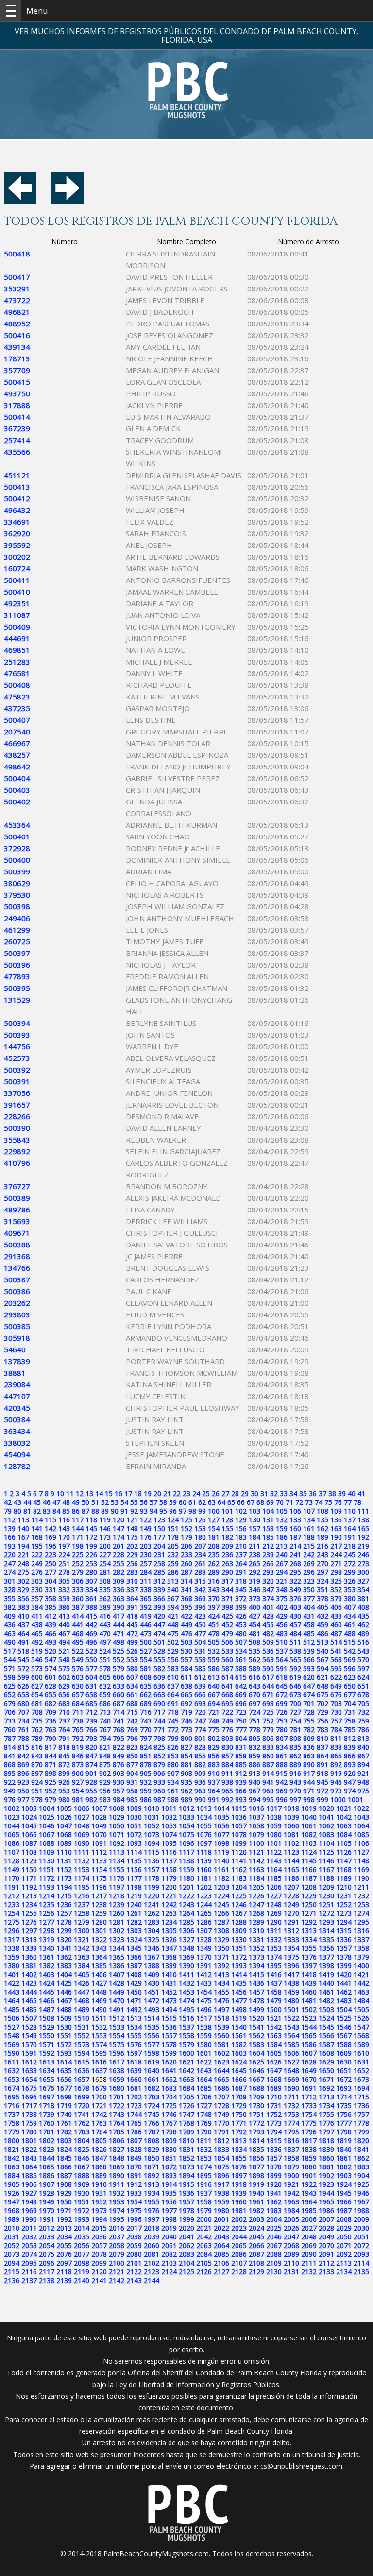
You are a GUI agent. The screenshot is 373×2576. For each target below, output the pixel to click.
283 (132, 1572)
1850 (152, 2158)
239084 (17, 1384)
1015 (239, 1808)
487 (336, 1633)
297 (322, 1572)
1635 (64, 2071)
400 (254, 1607)
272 (350, 1563)
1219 (134, 1896)
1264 (186, 1913)
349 (295, 1590)
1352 (256, 1948)
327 (363, 1581)
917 (309, 1773)
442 (91, 1625)
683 (64, 1703)
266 (268, 1563)
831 (241, 1747)
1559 (204, 2036)
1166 (309, 1869)
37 (322, 1493)
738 (78, 1721)
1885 (29, 2175)
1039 (291, 1817)
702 (322, 1703)
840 (363, 1747)
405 (322, 1607)
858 (241, 1756)
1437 (274, 1983)
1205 (256, 1887)
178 (173, 1537)
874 (91, 1765)
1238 (99, 1904)
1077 (221, 1834)
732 (363, 1712)
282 (119, 1572)
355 (10, 1598)
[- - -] (11, 11)
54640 (15, 1349)
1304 (152, 1931)
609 (159, 1677)
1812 (221, 2141)
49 (76, 1502)
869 (23, 1765)
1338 (12, 1948)
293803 (17, 1314)
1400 (361, 1966)
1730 (256, 2106)
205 (173, 1546)
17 (128, 1493)
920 (350, 1773)
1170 (12, 1878)
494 (64, 1642)
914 (268, 1773)
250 (51, 1563)
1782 (64, 2132)
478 (214, 1633)
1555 (134, 2036)
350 (309, 1590)
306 (78, 1581)
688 (132, 1703)
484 (295, 1633)
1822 (29, 2149)
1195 (82, 1887)
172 (91, 1537)
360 (78, 1598)
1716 (12, 2106)
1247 (256, 1904)
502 (173, 1642)
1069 (82, 1834)
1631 (361, 2062)
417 (119, 1616)
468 (78, 1633)
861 (282, 1756)
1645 (239, 2071)
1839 (326, 2149)
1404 (64, 1974)
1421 (361, 1974)
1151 (47, 1869)
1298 (47, 1931)
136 (336, 1520)
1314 (326, 1931)
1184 (256, 1878)
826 (173, 1747)
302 (23, 1581)
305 (64, 1581)
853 (173, 1756)
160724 (17, 568)
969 (282, 1791)
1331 (256, 1939)
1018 (291, 1808)
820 (91, 1747)
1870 (134, 2167)
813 (363, 1738)
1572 (64, 2044)
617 (268, 1677)
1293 (326, 1922)
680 (23, 1703)
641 (227, 1686)
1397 (309, 1966)
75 (328, 1502)
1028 (99, 1817)
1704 (169, 2097)
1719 (64, 2106)
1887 (64, 2175)
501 (159, 1642)
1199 (152, 1887)
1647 (274, 2071)
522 (78, 1651)
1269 (274, 1913)
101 (227, 1511)
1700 (99, 2097)
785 (350, 1730)
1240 (134, 1904)
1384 (82, 1966)
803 (227, 1738)
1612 (29, 2062)
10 (60, 1493)
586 (214, 1668)
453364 (17, 825)
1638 (117, 2071)
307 (91, 1581)
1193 (47, 1887)
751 (254, 1721)
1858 (291, 2158)
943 (295, 1782)
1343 (99, 1948)
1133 (99, 1861)
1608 (326, 2053)
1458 (274, 1992)
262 (214, 1563)
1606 (291, 2053)
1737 (12, 2114)
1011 (169, 1808)
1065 (12, 1834)
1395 (274, 1966)
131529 (17, 1000)
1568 (361, 2036)
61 (192, 1502)
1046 (47, 1826)
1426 (82, 1983)
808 (295, 1738)
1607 (309, 2053)
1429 (134, 1983)
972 (322, 1791)
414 (78, 1616)
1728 (221, 2106)
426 (241, 1616)
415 (91, 1616)
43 (17, 1502)
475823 (17, 697)
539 (309, 1651)
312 (159, 1581)
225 (78, 1555)
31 (264, 1493)
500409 (17, 627)
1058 (256, 1826)
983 (105, 1800)
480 (241, 1633)
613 (214, 1677)
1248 (274, 1904)
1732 (291, 2106)
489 (363, 1633)
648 (322, 1686)
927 (78, 1782)
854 (186, 1756)
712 (91, 1712)
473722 (17, 300)
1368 (169, 1957)
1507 (29, 2018)
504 (200, 1642)
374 (268, 1598)
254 (105, 1563)
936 (200, 1782)
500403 (17, 790)
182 (227, 1537)
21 (167, 1493)
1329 (221, 1939)
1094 (152, 1843)
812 (350, 1738)
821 (105, 1747)
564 (282, 1660)
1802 (47, 2141)
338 (146, 1590)
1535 (152, 2027)
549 (78, 1660)
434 (350, 1616)
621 (322, 1677)
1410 (169, 1974)
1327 (186, 1939)
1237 (82, 1904)
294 (282, 1572)
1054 (186, 1826)
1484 (361, 2001)
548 (64, 1660)
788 (23, 1738)
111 (363, 1511)
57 (153, 1502)
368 (186, 1598)
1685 (204, 2088)
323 (309, 1581)
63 (212, 1502)
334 (91, 1590)
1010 (152, 1808)
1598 (152, 2053)
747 (200, 1721)
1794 (274, 2132)
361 (91, 1598)
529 (173, 1651)
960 (159, 1791)
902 (105, 1773)
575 (64, 1668)
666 (200, 1695)
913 (254, 1773)
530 (186, 1651)
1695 (12, 2097)
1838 (309, 2149)
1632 (12, 2071)
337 (132, 1590)
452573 (17, 1058)
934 (173, 1782)
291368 (17, 1256)
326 (350, 1581)
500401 (17, 836)
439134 (17, 347)
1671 (326, 2079)
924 (37, 1782)
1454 (204, 1992)
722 (227, 1712)
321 (282, 1581)
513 (322, 1642)
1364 (99, 1957)
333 (78, 1590)
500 (146, 1642)
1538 (204, 2027)
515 (350, 1642)
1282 (134, 1922)
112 (10, 1520)
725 (268, 1712)
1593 (64, 2053)
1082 (309, 1834)
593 (309, 1668)
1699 (82, 2097)
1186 (291, 1878)
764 (64, 1730)
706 (10, 1712)
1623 (221, 2062)
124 (173, 1520)
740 (105, 1721)
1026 (64, 1817)
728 (309, 1712)
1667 (256, 2079)
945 (322, 1782)
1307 (204, 1931)
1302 (117, 1931)
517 (10, 1651)
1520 (256, 2018)
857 (227, 1756)
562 (254, 1660)
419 (146, 1616)
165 (363, 1528)
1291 (291, 1922)
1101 (274, 1843)
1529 (47, 2027)
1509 (64, 2018)
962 (186, 1791)
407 (350, 1607)
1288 (239, 1922)
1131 (64, 1861)
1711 (291, 2097)
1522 (291, 2018)
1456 (239, 1992)
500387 (17, 1279)
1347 (169, 1948)
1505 (361, 2009)
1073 (152, 1834)
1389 (169, 1966)
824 (146, 1747)
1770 (221, 2123)
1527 (12, 2027)
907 (173, 1773)
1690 (291, 2088)
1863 (12, 2167)
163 (336, 1528)
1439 (309, 1983)
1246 (239, 1904)
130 (254, 1520)
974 (350, 1791)
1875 (221, 2167)
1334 (309, 1939)
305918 (17, 1338)
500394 (17, 1023)
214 (295, 1546)
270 (322, 1563)
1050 (117, 1826)
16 (119, 1493)
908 (186, 1773)
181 (214, 1537)
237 (241, 1555)
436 (10, 1625)
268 (295, 1563)
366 (159, 1598)
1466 (47, 2001)
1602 (221, 2053)
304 (51, 1581)
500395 (17, 988)
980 (64, 1800)
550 (91, 1660)
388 (91, 1607)
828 (200, 1747)
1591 (29, 2053)
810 (322, 1738)
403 (295, 1607)
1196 (99, 1887)
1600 (186, 2053)
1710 (274, 2097)
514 (336, 1642)
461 (350, 1625)
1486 (29, 2009)
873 (78, 1765)
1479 (274, 2001)
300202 (17, 557)
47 (56, 1502)
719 (186, 1712)
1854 (221, 2158)
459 (322, 1625)
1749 (221, 2114)
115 (51, 1520)
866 (350, 1756)
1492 (134, 2009)
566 (309, 1660)
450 (200, 1625)
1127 (361, 1852)
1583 (256, 2044)
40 (352, 1493)
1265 (204, 1913)
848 (105, 1756)
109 (336, 1511)
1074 (169, 1834)
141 (37, 1528)
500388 (17, 1245)
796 (132, 1738)
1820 (361, 2141)
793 (91, 1738)
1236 (64, 1904)
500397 (17, 953)
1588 (344, 2044)
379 (336, 1598)
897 (37, 1773)
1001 (356, 1800)
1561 (239, 2036)
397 (214, 1607)
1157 (152, 1869)
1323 (117, 1939)
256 (132, 1563)
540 (322, 1651)
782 (309, 1730)
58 (163, 1502)
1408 (134, 1974)
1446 (64, 1992)
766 (91, 1730)
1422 (12, 1983)
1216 (82, 1896)
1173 (64, 1878)
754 (295, 1721)
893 (350, 1765)
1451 (152, 1992)
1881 (326, 2167)
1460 (309, 1992)
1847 (99, 2158)
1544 (309, 2027)
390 (119, 1607)
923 (23, 1782)
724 (254, 1712)
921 (363, 1773)
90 (115, 1511)
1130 (47, 1861)
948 (363, 1782)
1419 (326, 1974)
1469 (99, 2001)
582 (159, 1668)
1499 (256, 2009)
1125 (326, 1852)
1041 (326, 1817)
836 (309, 1747)
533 (227, 1651)
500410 (17, 592)
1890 (117, 2175)
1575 (117, 2044)
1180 (186, 1878)
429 (282, 1616)
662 (146, 1695)
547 (51, 1660)
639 (200, 1686)
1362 (64, 1957)
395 (186, 1607)
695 (227, 1703)
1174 (82, 1878)
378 (322, 1598)
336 (119, 1590)
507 (241, 1642)
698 (268, 1703)
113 (23, 1520)
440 (64, 1625)
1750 (239, 2114)
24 (196, 1493)
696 (241, 1703)
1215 (64, 1896)
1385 (99, 1966)
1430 (152, 1983)
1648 (291, 2071)
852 (159, 1756)
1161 (221, 1869)
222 (37, 1555)
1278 (64, 1922)
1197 (117, 1887)
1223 (204, 1896)
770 (146, 1730)
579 (119, 1668)
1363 (82, 1957)
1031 (152, 1817)
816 (37, 1747)
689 (146, 1703)
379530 (17, 895)
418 (132, 1616)
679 (10, 1703)
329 (23, 1590)
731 (350, 1712)
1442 (361, 1983)
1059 (274, 1826)
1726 (186, 2106)
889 (295, 1765)
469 (91, 1633)
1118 (204, 1852)
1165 (291, 1869)
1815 (274, 2141)
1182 (221, 1878)
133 (295, 1520)
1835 (256, 2149)
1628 (309, 2062)
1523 (309, 2018)
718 (173, 1712)
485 (309, 1633)
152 (186, 1528)
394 (173, 1607)
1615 (82, 2062)
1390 (186, 1966)
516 (363, 1642)
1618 (134, 2062)
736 (51, 1721)
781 (295, 1730)
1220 (152, 1896)
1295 (361, 1922)
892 (336, 1765)
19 (148, 1493)
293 (268, 1572)
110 (350, 1511)
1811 (204, 2141)
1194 (64, 1887)
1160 (204, 1869)
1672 (344, 2079)
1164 (274, 1869)
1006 (82, 1808)
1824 (64, 2149)
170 (64, 1537)
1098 (221, 1843)
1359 (12, 1957)
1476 (221, 2001)
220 (10, 1555)
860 (268, 1756)
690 (159, 1703)
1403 (47, 1974)
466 (51, 1633)
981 (78, 1800)
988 (173, 1800)
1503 (326, 2009)
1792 (239, 2132)
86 (76, 1511)
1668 (274, 2079)
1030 (134, 1817)
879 (159, 1765)
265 (254, 1563)
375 (282, 1598)
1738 (29, 2114)
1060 (291, 1826)
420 (159, 1616)
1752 (274, 2114)
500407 (17, 720)
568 (336, 1660)
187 (295, 1537)
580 (132, 1668)
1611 (12, 2062)
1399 (344, 1966)
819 (78, 1747)
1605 (274, 2053)
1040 (309, 1817)
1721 (99, 2106)
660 (119, 1695)
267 (282, 1563)
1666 (239, 2079)
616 (254, 1677)
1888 (82, 2175)
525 (119, 1651)
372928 (17, 848)
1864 (29, 2167)
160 (295, 1528)
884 (227, 1765)
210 (241, 1546)
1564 (291, 2036)
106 (295, 1511)
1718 (47, 2106)
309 (119, 1581)
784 (336, 1730)
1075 (186, 1834)
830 (227, 1747)
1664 (204, 2079)
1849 (134, 2158)
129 (241, 1520)
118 (91, 1520)
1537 (186, 2027)
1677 (64, 2088)
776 (227, 1730)
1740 (64, 2114)
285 (159, 1572)
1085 (361, 1834)
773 (186, 1730)
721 (214, 1712)
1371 (221, 1957)
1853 (204, 2158)
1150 (29, 1869)
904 (132, 1773)
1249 (291, 1904)
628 (51, 1686)
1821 (12, 2149)
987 (159, 1800)
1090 (82, 1843)
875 (105, 1765)
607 (132, 1677)
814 (10, 1747)
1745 (152, 2114)
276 (37, 1572)
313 (173, 1581)
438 (37, 1625)
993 (241, 1800)
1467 (64, 2001)
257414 (17, 440)
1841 (361, 2149)
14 (99, 1493)
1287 (221, 1922)
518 (23, 1651)
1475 (204, 2001)
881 (186, 1765)
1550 (47, 2036)
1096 (186, 1843)
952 (51, 1791)
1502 (309, 2009)
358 (51, 1598)
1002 (12, 1808)
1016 (256, 1808)
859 (254, 1756)
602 (64, 1677)
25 (206, 1493)
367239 (17, 428)
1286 (204, 1922)
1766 (152, 2123)
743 (146, 1721)
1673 (361, 2079)
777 (241, 1730)
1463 (361, 1992)
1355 (309, 1948)
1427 (99, 1983)
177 (159, 1537)
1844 (47, 2158)
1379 (361, 1957)
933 (159, 1782)
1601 (204, 2053)
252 (78, 1563)
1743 (117, 2114)
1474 (186, 2001)
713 (105, 1712)
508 (254, 1642)
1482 (326, 2001)
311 (146, 1581)
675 (322, 1695)
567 (322, 1660)
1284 (169, 1922)
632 (105, 1686)
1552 (82, 2036)
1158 (169, 1869)
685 (91, 1703)
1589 (361, 2044)
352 (336, 1590)
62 (202, 1502)
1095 (169, 1843)
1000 (338, 1800)
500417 (17, 277)
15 (109, 1493)
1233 (12, 1904)
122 (146, 1520)
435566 (17, 452)
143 (64, 1528)
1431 (169, 1983)
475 (173, 1633)
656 (64, 1695)
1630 (344, 2062)
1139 (204, 1861)
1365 (117, 1957)
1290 (274, 1922)
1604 (256, 2053)
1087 (29, 1843)
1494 (169, 2009)
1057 (239, 1826)
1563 (274, 2036)
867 (363, 1756)
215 (309, 1546)
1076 (204, 1834)
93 (144, 1511)
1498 (239, 2009)
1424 (47, 1983)
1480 (291, 2001)
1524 (326, 2018)
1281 (117, 1922)
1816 (291, 2141)
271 (336, 1563)
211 (254, 1546)
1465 (29, 2001)
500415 (17, 382)
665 (186, 1695)
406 (336, 1607)
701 (309, 1703)
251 (64, 1563)
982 (91, 1800)
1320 (64, 1939)
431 (309, 1616)
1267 (239, 1913)
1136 (152, 1861)
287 (186, 1572)
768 (119, 1730)
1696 (29, 2097)
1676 (47, 2088)
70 (280, 1502)
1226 (256, 1896)
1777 (344, 2123)
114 (37, 1520)
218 (350, 1546)
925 (51, 1782)
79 (8, 1511)
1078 (239, 1834)
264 (241, 1563)
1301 (99, 1931)
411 (37, 1616)
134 (309, 1520)
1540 (239, 2027)
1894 (186, 2175)
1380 (12, 1966)
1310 (256, 1931)
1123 (291, 1852)
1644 (221, 2071)
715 (132, 1712)
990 (200, 1800)
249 (37, 1563)
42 (8, 1502)
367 (173, 1598)
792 (78, 1738)
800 (186, 1738)
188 (309, 1537)
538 (295, 1651)
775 (214, 1730)
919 (336, 1773)
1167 (326, 1869)
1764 (117, 2123)
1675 (29, 2088)
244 (336, 1555)
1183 (239, 1878)
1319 (47, 1939)
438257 (17, 755)
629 (64, 1686)
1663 (186, 2079)
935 (186, 1782)
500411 (17, 580)
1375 (291, 1957)
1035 (221, 1817)
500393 (17, 1035)
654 (37, 1695)
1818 (326, 2141)
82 (37, 1511)
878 (146, 1765)
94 (153, 1511)
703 (336, 1703)
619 (295, 1677)
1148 (361, 1861)
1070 (99, 1834)
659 (105, 1695)
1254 (12, 1913)
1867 (82, 2167)
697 (254, 1703)
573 (37, 1668)
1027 (82, 1817)
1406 (99, 1974)
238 (254, 1555)
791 (64, 1738)
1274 (361, 1913)
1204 (239, 1887)
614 (227, 1677)
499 (132, 1642)
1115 (152, 1852)
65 (231, 1502)
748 (214, 1721)
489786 (17, 1210)
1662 (169, 2079)
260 (186, 1563)
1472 (152, 2001)
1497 (221, 2009)
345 (241, 1590)
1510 (82, 2018)
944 (309, 1782)
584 (186, 1668)
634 (132, 1686)
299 (350, 1572)
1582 (239, 2044)
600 (37, 1677)
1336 (344, 1939)
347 (268, 1590)
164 (350, 1528)
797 (146, 1738)
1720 (82, 2106)
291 (241, 1572)
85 (66, 1511)
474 (159, 1633)
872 (64, 1765)
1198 (134, 1887)
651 (363, 1686)
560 (227, 1660)
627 (37, 1686)
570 (363, 1660)
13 (89, 1493)
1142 (256, 1861)
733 (10, 1721)
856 (214, 1756)
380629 (17, 883)
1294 (344, 1922)
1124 (309, 1852)
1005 (64, 1808)
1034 (204, 1817)
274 (10, 1572)
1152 (64, 1869)
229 (132, 1555)
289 (214, 1572)
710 (64, 1712)
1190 (361, 1878)
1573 (82, 2044)
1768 (186, 2123)
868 (10, 1765)
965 (227, 1791)
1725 (169, 2106)
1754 (309, 2114)
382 (10, 1607)
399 (241, 1607)
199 (91, 1546)
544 (10, 1660)
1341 (64, 1948)
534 (241, 1651)
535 (254, 1651)
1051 (134, 1826)
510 (282, 1642)
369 (200, 1598)
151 (173, 1528)
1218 (117, 1896)
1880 (309, 2167)
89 (105, 1511)
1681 (134, 2088)
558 (200, 1660)
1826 (99, 2149)
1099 (239, 1843)
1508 (47, 2018)
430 (295, 1616)
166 (10, 1537)
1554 (117, 2036)
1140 (221, 1861)
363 (119, 1598)
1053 (169, 1826)
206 (186, 1546)
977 (23, 1800)
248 (23, 1563)
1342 (82, 1948)
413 (64, 1616)
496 (91, 1642)
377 (309, 1598)
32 (274, 1493)
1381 (29, 1966)
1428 (117, 1983)
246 (363, 1555)
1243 (186, 1904)
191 (350, 1537)
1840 (344, 2149)
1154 (99, 1869)
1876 (239, 2167)
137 (350, 1520)
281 (105, 1572)
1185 (274, 1878)
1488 (64, 2009)
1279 (82, 1922)
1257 (64, 1913)
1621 (186, 2062)
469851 (17, 650)
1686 (221, 2088)
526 (132, 1651)
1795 (291, 2132)
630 (78, 1686)
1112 (99, 1852)
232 (173, 1555)
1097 (204, 1843)
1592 (47, 2053)
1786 (134, 2132)
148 (132, 1528)
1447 (82, 1992)
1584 (274, 2044)
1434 (221, 1983)
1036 (239, 1817)
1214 (47, 1896)
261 (200, 1563)
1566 (326, 2036)
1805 (99, 2141)
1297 (29, 1931)
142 (51, 1528)
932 (146, 1782)
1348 (186, 1948)
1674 (12, 2088)
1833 (221, 2149)
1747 (186, 2114)
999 (322, 1800)
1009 (134, 1808)
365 (146, 1598)
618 (282, 1677)
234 (200, 1555)
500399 (17, 871)
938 (227, 1782)
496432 (17, 510)
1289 (256, 1922)
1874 (204, 2167)
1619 (152, 2062)
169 (51, 1537)
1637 (99, 2071)
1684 (186, 2088)
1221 (169, 1896)
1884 (12, 2175)
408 (363, 1607)
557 (186, 1660)
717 (159, 1712)
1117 (186, 1852)
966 (241, 1791)
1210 (344, 1887)
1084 (344, 1834)
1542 (274, 2027)
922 (10, 1782)
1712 (309, 2097)
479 (227, 1633)
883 (214, 1765)
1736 (361, 2106)
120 (119, 1520)
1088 (47, 1843)
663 (159, 1695)
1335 (326, 1939)
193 (10, 1546)
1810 (186, 2141)
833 (268, 1747)
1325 (152, 1939)
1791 (221, 2132)
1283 (152, 1922)
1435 (239, 1983)
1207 (291, 1887)
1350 (221, 1948)
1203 (221, 1887)
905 (146, 1773)
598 (10, 1677)
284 (146, 1572)
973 (336, 1791)
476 (186, 1633)
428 (268, 1616)
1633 (29, 2071)
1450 (134, 1992)
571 (10, 1668)
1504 (344, 2009)
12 (80, 1493)
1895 (204, 2175)
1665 (221, 2079)
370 (214, 1598)
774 (200, 1730)
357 (37, 1598)
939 (241, 1782)
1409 (152, 1974)
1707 (221, 2097)
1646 (256, 2071)
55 (134, 1502)
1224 (221, 1896)
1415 (256, 1974)
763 (51, 1730)
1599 (169, 2053)
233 (186, 1555)
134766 (17, 1268)
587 (227, 1668)
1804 (82, 2141)
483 (282, 1633)
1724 (152, 2106)
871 (51, 1765)
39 (342, 1493)
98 (192, 1511)
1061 (309, 1826)
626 (23, 1686)
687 (119, 1703)
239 (268, 1555)
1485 (12, 2009)
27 (225, 1493)
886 (254, 1765)
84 (56, 1511)
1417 (291, 1974)
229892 (17, 1151)
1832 (204, 2149)
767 (105, 1730)
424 (214, 1616)
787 (10, 1738)
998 (309, 1800)
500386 (17, 1291)
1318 (29, 1939)
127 (214, 1520)
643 (254, 1686)
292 (254, 1572)
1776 (326, 2123)
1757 (361, 2114)
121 (132, 1520)
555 (159, 1660)
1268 (256, 1913)
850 (132, 1756)
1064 (361, 1826)
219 (363, 1546)
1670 (309, 2079)
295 (295, 1572)
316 (214, 1581)
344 (227, 1590)
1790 (204, 2132)
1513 (134, 2018)
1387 (134, 1966)
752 (268, 1721)
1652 (361, 2071)
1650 (326, 2071)
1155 (117, 1869)
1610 (361, 2053)
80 (17, 1511)
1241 (152, 1904)
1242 (169, 1904)
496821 (17, 312)
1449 (117, 1992)
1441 (344, 1983)
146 (105, 1528)
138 (363, 1520)
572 (23, 1668)
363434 (17, 1431)
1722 (117, 2106)
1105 (344, 1843)
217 (336, 1546)
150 (159, 1528)
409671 (17, 1233)
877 (132, 1765)
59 (173, 1502)
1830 (169, 2149)
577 (91, 1668)
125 (186, 1520)
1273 (344, 1913)
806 (268, 1738)
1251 (326, 1904)
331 (51, 1590)
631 (91, 1686)
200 (105, 1546)
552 (119, 1660)
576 (78, 1668)
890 (309, 1765)
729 (322, 1712)
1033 (186, 1817)
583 (173, 1668)
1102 (291, 1843)
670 (254, 1695)
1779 (12, 2132)
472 (132, 1633)
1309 (239, 1931)
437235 (17, 708)
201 (119, 1546)
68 (260, 1502)
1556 (152, 2036)
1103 (309, 1843)
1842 (12, 2158)
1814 (256, 2141)
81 (27, 1511)
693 (200, 1703)
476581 (17, 673)
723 (241, 1712)
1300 (82, 1931)
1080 (274, 1834)
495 (78, 1642)
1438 (291, 1983)
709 (51, 1712)
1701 (117, 2097)
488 (350, 1633)
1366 (134, 1957)
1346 (152, 1948)
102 (241, 1511)
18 (138, 1493)
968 (268, 1791)
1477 (239, 2001)
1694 (361, 2088)
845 (64, 1756)
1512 (117, 2018)
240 (282, 1555)
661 (132, 1695)
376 (295, 1598)
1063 (344, 1826)
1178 (152, 1878)
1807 (134, 2141)
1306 (186, 1931)
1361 (47, 1957)
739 (91, 1721)
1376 (309, 1957)
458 (309, 1625)
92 (134, 1511)
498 (119, 1642)
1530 (64, 2027)
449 (186, 1625)
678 (363, 1695)
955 (91, 1791)
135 (322, 1520)
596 (350, 1668)
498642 (17, 767)
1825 (82, 2149)
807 (282, 1738)
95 (163, 1511)
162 (322, 1528)
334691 (17, 522)
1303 (134, 1931)
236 (227, 1555)
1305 (169, 1931)
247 (10, 1563)
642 (241, 1686)
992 (227, 1800)
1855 (239, 2158)
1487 (47, 2009)
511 (295, 1642)
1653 (12, 2079)
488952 (17, 324)
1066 (29, 1834)
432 (322, 1616)
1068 (64, 1834)
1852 (186, 2158)
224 (64, 1555)
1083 (326, 1834)
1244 (204, 1904)
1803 (64, 2141)
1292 (309, 1922)
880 (173, 1765)
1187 (309, 1878)
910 (214, 1773)
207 (200, 1546)
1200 (169, 1887)
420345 (17, 1408)
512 (309, 1642)
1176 (117, 1878)
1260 (117, 1913)
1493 (152, 2009)
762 (37, 1730)
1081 (291, 1834)
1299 (64, 1931)
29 (245, 1493)
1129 (29, 1861)
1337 (361, 1939)
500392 (17, 1070)
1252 (344, 1904)
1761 (64, 2123)
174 (119, 1537)
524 (105, 1651)
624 (363, 1677)
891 (322, 1765)
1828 (134, 2149)
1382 (47, 1966)
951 (37, 1791)
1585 (291, 2044)
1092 (117, 1843)
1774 (291, 2123)
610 (173, 1677)
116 (64, 1520)
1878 (274, 2167)
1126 (344, 1852)
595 (336, 1668)
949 (10, 1791)
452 (227, 1625)
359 (64, 1598)
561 (241, 1660)
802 (214, 1738)
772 (173, 1730)
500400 (17, 860)
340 (173, 1590)
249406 (17, 918)
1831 (186, 2149)
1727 (204, 2106)
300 (363, 1572)
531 (200, 1651)
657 (78, 1695)
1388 (152, 1966)
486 (322, 1633)
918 (322, 1773)
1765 (134, 2123)
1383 (64, 1966)
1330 (239, 1939)
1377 (326, 1957)
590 (268, 1668)
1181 (204, 1878)
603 (78, 1677)
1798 (344, 2132)
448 (173, 1625)
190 (336, 1537)
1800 (12, 2141)
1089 (64, 1843)
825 (159, 1747)
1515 (169, 2018)
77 (348, 1502)
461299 (17, 930)
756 (322, 1721)
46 (47, 1502)
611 (186, 1677)
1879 (291, 2167)
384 (37, 1607)
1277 (47, 1922)
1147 (344, 1861)
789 (37, 1738)
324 (322, 1581)
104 (268, 1511)
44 (27, 1502)
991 (214, 1800)
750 (241, 1721)
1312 (291, 1931)
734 (23, 1721)
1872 (169, 2167)
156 (241, 1528)
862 (295, 1756)
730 (336, 1712)
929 (105, 1782)
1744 (134, 2114)
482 (268, 1633)
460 (336, 1625)
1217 (99, 1896)
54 (124, 1502)
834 (282, 1747)
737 (64, 1721)
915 (282, 1773)
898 (51, 1773)
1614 (64, 2062)
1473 (169, 2001)
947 (350, 1782)
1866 (64, 2167)
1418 (309, 1974)
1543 (291, 2027)
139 (10, 1528)
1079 (256, 1834)
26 (216, 1493)
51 (95, 1502)
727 (295, 1712)
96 (173, 1511)
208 (214, 1546)
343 (214, 1590)
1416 (274, 1974)
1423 (29, 1983)
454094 (17, 1454)
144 (78, 1528)
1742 (99, 2114)
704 (350, 1703)
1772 (256, 2123)
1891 (134, 2175)
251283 (17, 662)
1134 (117, 1861)
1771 (239, 2123)
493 (51, 1642)
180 (200, 1537)
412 (51, 1616)
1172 (47, 1878)
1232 (361, 1896)
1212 (12, 1896)
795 (119, 1738)
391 (132, 1607)
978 (37, 1800)
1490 (99, 2009)
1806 (117, 2141)
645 (282, 1686)
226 (91, 1555)
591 (282, 1668)
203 (146, 1546)
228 (119, 1555)
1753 (291, 2114)
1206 (274, 1887)
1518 (221, 2018)
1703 (152, 2097)
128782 (17, 1466)
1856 (256, 2158)
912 (241, 1773)
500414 (17, 417)
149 (146, 1528)
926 (64, 1782)
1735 (344, 2106)
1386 (117, 1966)
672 (282, 1695)
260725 (17, 941)
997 (295, 1800)
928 (91, 1782)
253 (91, 1563)
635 (146, 1686)
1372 (239, 1957)
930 (119, 1782)
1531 (82, 2027)
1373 (256, 1957)
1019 (309, 1808)
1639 (134, 2071)
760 (10, 1730)
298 (336, 1572)
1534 (134, 2027)
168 (37, 1537)
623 (350, 1677)
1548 (12, 2036)
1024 (29, 1817)
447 (159, 1625)
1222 (186, 1896)
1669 (291, 2079)
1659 (117, 2079)
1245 (221, 1904)
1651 (344, 2071)
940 (254, 1782)
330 (37, 1590)
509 (268, 1642)
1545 (326, 2027)
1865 (47, 2167)
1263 (169, 1913)
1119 (221, 1852)
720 (200, 1712)
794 (105, 1738)
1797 (326, 2132)
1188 (326, 1878)
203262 (17, 1303)
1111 (82, 1852)
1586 (309, 2044)
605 (105, 1677)
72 (299, 1502)
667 (214, 1695)
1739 (47, 2114)
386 (64, 1607)
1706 (204, 2097)
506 (227, 1642)
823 (132, 1747)
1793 (256, 2132)
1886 (47, 2175)
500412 (17, 498)
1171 (29, 1878)
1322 (99, 1939)
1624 (239, 2062)
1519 (239, 2018)
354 (363, 1590)
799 (173, 1738)
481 (254, 1633)
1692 (326, 2088)
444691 (17, 638)
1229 (309, 1896)
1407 (117, 1974)
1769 (204, 2123)
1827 (117, 2149)
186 (282, 1537)
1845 (64, 2158)
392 (146, 1607)
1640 (152, 2071)
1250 (309, 1904)
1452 (169, 1992)
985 (132, 1800)
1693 (344, 2088)
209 (227, 1546)
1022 (361, 1808)
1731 (274, 2106)
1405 (82, 1974)
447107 (17, 1396)
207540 (17, 732)
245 (350, 1555)
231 (159, 1555)
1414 (239, 1974)
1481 (309, 2001)
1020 (326, 1808)
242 (309, 1555)
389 (105, 1607)
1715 (361, 2097)
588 (241, 1668)
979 (51, 1800)
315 (200, 1581)
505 (214, 1642)
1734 (326, 2106)
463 (10, 1633)
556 (173, 1660)
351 (322, 1590)
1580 (204, 2044)
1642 (186, 2071)
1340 (47, 1948)
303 (37, 1581)
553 (132, 1660)
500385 (17, 1326)
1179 (169, 1878)
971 (309, 1791)
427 (254, 1616)
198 (78, 1546)
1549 (29, 2036)
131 (268, 1520)
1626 (274, 2062)
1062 (326, 1826)
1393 (239, 1966)
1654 (29, 2079)
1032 (169, 1817)
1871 (152, 2167)
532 (214, 1651)
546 (37, 1660)
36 (313, 1493)
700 (295, 1703)
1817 (309, 2141)
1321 (82, 1939)
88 (95, 1511)
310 (132, 1581)
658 (91, 1695)
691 (173, 1703)
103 (254, 1511)
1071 (117, 1834)
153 (200, 1528)
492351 (17, 603)
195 (37, 1546)
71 (289, 1502)
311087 (17, 615)
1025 (47, 1817)
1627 (291, 2062)
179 (186, 1537)
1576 (134, 2044)
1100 (256, 1843)
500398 (17, 906)
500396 (17, 965)
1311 (274, 1931)
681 (37, 1703)
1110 (64, 1852)
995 (268, 1800)
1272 (326, 1913)
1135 (134, 1861)
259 (173, 1563)
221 (23, 1555)
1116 (169, 1852)
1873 (186, 2167)
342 (200, 1590)
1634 (47, 2071)
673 (295, 1695)
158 (268, 1528)
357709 (17, 370)
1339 (29, 1948)
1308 (221, 1931)
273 (363, 1563)
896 (23, 1773)
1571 (47, 2044)
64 (221, 1502)
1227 (274, 1896)
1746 (169, 2114)
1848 (117, 2158)
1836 (274, 2149)
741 (119, 1721)
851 (146, 1756)
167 (23, 1537)
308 (105, 1581)
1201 (186, 1887)
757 (336, 1721)
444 (119, 1625)
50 (85, 1502)
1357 (344, 1948)
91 (124, 1511)
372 (241, 1598)
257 (146, 1563)
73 (309, 1502)
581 (146, 1668)
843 (37, 1756)
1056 (221, 1826)
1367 (152, 1957)
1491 (117, 2009)
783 (322, 1730)
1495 (186, 2009)
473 (146, 1633)
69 (270, 1502)
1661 (152, 2079)
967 (254, 1791)
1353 (274, 1948)
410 (23, 1616)
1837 (291, 2149)
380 (350, 1598)
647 (309, 1686)
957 (119, 1791)
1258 (82, 1913)
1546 (344, 2027)
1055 (204, 1826)
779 (268, 1730)
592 (295, 1668)
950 (23, 1791)
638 (186, 1686)
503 (186, 1642)
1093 (134, 1843)
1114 (134, 1852)
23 (186, 1493)
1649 (309, 2071)
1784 (99, 2132)
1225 (239, 1896)
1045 (29, 1826)
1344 (117, 1948)
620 (309, 1677)
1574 (99, 2044)
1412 (204, 1974)
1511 (99, 2018)
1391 (204, 1966)
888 (282, 1765)
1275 (12, 1922)
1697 (47, 2097)
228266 (17, 1116)
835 (295, 1747)
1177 (134, 1878)
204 (159, 1546)
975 (363, 1791)
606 (119, 1677)
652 (10, 1695)
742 (132, 1721)
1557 (169, 2036)
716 (146, 1712)
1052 (152, 1826)
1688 (256, 2088)
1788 (169, 2132)
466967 (17, 743)
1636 (82, 2071)
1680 (117, 2088)
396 (200, 1607)
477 (200, 1633)
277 (51, 1572)
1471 (134, 2001)
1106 (361, 1843)
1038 (274, 1817)
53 (115, 1502)
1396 (291, 1966)
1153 (82, 1869)
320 (268, 1581)
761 (23, 1730)
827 (186, 1747)
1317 (12, 1939)
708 (37, 1712)
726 (282, 1712)
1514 (152, 2018)
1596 (117, 2053)
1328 (204, 1939)
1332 (274, 1939)
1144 (291, 1861)
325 (336, 1581)
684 (78, 1703)
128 (227, 1520)
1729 (239, 2106)
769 (132, 1730)
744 (159, 1721)
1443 (12, 1992)
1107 (12, 1852)
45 (37, 1502)
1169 (361, 1869)
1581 (221, 2044)
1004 (47, 1808)
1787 (152, 2132)
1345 (134, 1948)
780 (282, 1730)
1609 (344, 2053)
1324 (134, 1939)
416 (105, 1616)
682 (51, 1703)
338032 (17, 1443)
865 (336, 1756)
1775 (309, 2123)
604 (91, 1677)
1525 (344, 2018)
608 (146, 1677)
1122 (274, 1852)
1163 (256, 1869)
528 (159, 1651)
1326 (169, 1939)
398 (227, 1607)
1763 (99, 2123)
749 (227, 1721)
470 (105, 1633)
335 (105, 1590)
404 (309, 1607)
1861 (344, 2158)
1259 (99, 1913)
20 (157, 1493)
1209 (326, 1887)
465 (37, 1633)
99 (202, 1511)
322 (295, 1581)
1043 (361, 1817)
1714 (344, 2097)
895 (10, 1773)
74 (319, 1502)
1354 (291, 1948)
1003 (29, 1808)
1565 (309, 2036)
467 (64, 1633)
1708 (239, 2097)
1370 (204, 1957)
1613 (47, 2062)
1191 (12, 1887)
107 (309, 1511)
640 (214, 1686)
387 (78, 1607)
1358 (361, 1948)
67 (251, 1502)
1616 (99, 2062)
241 (295, 1555)
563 (268, 1660)
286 (173, 1572)
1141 (239, 1861)
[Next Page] (68, 201)
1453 (186, 1992)
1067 (47, 1834)
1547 (361, 2027)
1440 (326, 1983)
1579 (186, 2044)
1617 (117, 2062)
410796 (17, 1163)
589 (254, 1668)
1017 (274, 1808)
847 (91, 1756)
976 (10, 1800)
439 (51, 1625)
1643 (204, 2071)
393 (159, 1607)
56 (144, 1502)
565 (295, 1660)
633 (119, 1686)
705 (363, 1703)
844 (51, 1756)
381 (363, 1598)
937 (214, 1782)
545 (23, 1660)
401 (268, 1607)
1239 (117, 1904)
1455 (221, 1992)
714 (119, 1712)
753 (282, 1721)
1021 (344, 1808)
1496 (204, 2009)
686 (105, 1703)
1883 (361, 2167)
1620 (169, 2062)
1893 (169, 2175)
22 (177, 1493)
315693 (17, 1221)
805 (254, 1738)
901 (91, 1773)
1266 (221, 1913)
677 (350, 1695)
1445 (47, 1992)
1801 (29, 2141)
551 (105, 1660)
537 (282, 1651)
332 (64, 1590)
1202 (204, 1887)
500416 (17, 335)
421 (173, 1616)
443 (105, 1625)
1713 (326, 2097)
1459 (291, 1992)
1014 (221, 1808)
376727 (17, 1186)
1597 (134, 2053)
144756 (17, 1046)
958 (132, 1791)
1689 (274, 2088)
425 (227, 1616)
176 (146, 1537)
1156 (134, 1869)
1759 (29, 2123)
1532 (99, 2027)
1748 (204, 2114)
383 (23, 1607)
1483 (344, 2001)
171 (78, 1537)
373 (254, 1598)
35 (303, 1493)
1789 (186, 2132)
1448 (99, 1992)
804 (241, 1738)
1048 (82, 1826)
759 (363, 1721)
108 (322, 1511)
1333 (291, 1939)
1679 (99, 2088)
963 (200, 1791)
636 (159, 1686)
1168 (344, 1869)
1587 (326, 2044)
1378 (344, 1957)
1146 (326, 1861)
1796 (309, 2132)
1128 (12, 1861)
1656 (64, 2079)
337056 (17, 1093)
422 (186, 1616)
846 (78, 1756)
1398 (326, 1966)
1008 (117, 1808)
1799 (361, 2132)
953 (64, 1791)
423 (200, 1616)
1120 (239, 1852)
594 (322, 1668)
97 (183, 1511)
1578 (169, 2044)
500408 (17, 685)
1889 (99, 2175)
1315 (344, 1931)
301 (10, 1581)
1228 (291, 1896)
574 (51, 1668)
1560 (221, 2036)
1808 (152, 2141)
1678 (82, 2088)
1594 (82, 2053)
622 (336, 1677)
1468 (82, 2001)
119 (105, 1520)
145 (91, 1528)
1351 (239, 1948)
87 (85, 1511)
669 (241, 1695)
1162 (239, 1869)
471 (119, 1633)
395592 (17, 545)
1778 (361, 2123)
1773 (274, 2123)
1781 (47, 2132)
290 (227, 1572)
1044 (12, 1826)
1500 (274, 2009)
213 (282, 1546)
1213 (29, 1896)
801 (200, 1738)
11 (70, 1493)
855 (200, 1756)
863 (309, 1756)
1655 (47, 2079)
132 (282, 1520)
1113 (117, 1852)
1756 (344, 2114)
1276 (29, 1922)
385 (51, 1607)
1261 (134, 1913)
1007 (99, 1808)
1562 (256, 2036)
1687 (239, 2088)
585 (200, 1668)
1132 (82, 1861)
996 (282, 1800)
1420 (344, 1974)
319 (254, 1581)
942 (282, 1782)
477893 (17, 976)
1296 (12, 1931)
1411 (186, 1974)
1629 (326, 2062)
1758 (12, 2123)
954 (78, 1791)
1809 (169, 2141)
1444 (29, 1992)
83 (47, 1511)
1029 (117, 1817)
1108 (29, 1852)
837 (322, 1747)
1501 (291, 2009)
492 (37, 1642)
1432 (186, 1983)
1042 (344, 1817)
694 (214, 1703)
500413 (17, 487)
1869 (117, 2167)
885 (241, 1765)
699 (282, 1703)
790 (51, 1738)
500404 (17, 778)
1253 (361, 1904)
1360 (29, 1957)
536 (268, 1651)
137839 (17, 1361)
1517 (204, 2018)
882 (200, 1765)
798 (159, 1738)
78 (357, 1502)
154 (214, 1528)
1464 (12, 2001)
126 (200, 1520)
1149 (12, 1869)
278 (64, 1572)
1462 (344, 1992)
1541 (256, 2027)
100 (214, 1511)
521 (64, 1651)
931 (132, 1782)
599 (23, 1677)
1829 (152, 2149)
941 (268, 1782)
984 (119, 1800)
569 (350, 1660)
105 (282, 1511)
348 (282, 1590)
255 (119, 1563)
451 (214, 1625)
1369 (186, 1957)
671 (268, 1695)
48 (66, 1502)
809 (309, 1738)
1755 (326, 2114)
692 (186, 1703)
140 (23, 1528)
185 (268, 1537)
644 (268, 1686)
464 (23, 1633)
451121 (17, 475)
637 (173, 1686)
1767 (169, 2123)
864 (322, 1756)
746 (186, 1721)
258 (159, 1563)
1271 (309, 1913)
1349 (204, 1948)
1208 (309, 1887)
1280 (99, 1922)
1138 (186, 1861)
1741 (82, 2114)
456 (282, 1625)
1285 (186, 1922)
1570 (29, 2044)
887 (268, 1765)
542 (350, 1651)
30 (254, 1493)
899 (64, 1773)
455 (268, 1625)
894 (363, 1765)
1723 (134, 2106)
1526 (361, 2018)
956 (105, 1791)
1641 (169, 2071)
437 (23, 1625)
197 (64, 1546)
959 (146, 1791)
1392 (221, 1966)
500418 (17, 254)
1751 (256, 2114)
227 (105, 1555)
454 (254, 1625)
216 (322, 1546)
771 (159, 1730)
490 (10, 1642)
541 (336, 1651)
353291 (17, 289)
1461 (326, 1992)
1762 (82, 2123)
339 (159, 1590)
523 (91, 1651)
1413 (221, 1974)
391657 (17, 1105)
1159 (186, 1869)
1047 (64, 1826)
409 (10, 1616)
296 (309, 1572)
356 (23, 1598)
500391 (17, 1081)
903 (119, 1773)
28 (235, 1493)
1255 (29, 1913)
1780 (29, 2132)
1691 (309, 2088)
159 (282, 1528)
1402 (29, 1974)
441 (78, 1625)
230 (146, 1555)
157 (254, 1528)
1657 (82, 2079)
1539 (221, 2027)
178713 (17, 358)
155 (227, 1528)
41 (361, 1493)
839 (350, 1747)
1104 (326, 1843)
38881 (15, 1373)
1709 (256, 2097)
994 (254, 1800)
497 (105, 1642)
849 (119, 1756)
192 (363, 1537)
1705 (186, 2097)
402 (282, 1607)
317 (227, 1581)
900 (78, 1773)
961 (173, 1791)
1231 (344, 1896)
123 (159, 1520)
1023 (12, 1817)
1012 (186, 1808)
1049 (99, 1826)
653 (23, 1695)
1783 (82, 2132)
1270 (291, 1913)
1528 (29, 2027)
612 (200, 1677)
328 (10, 1590)
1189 (344, 1878)
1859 (309, 2158)
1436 (256, 1983)
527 (146, 1651)
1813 (239, 2141)
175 (132, 1537)
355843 (17, 1140)
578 (105, 1668)
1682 (152, 2088)
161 (309, 1528)
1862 (361, 2158)
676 (336, 1695)
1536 (169, 2027)
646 (295, 1686)
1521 (274, 2018)
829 (214, 1747)
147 (119, 1528)
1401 (12, 1974)
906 (159, 1773)
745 (173, 1721)
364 (132, 1598)
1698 (64, 2097)
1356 (326, 1948)
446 (146, 1625)
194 (23, 1546)
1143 (274, 1861)
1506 (12, 2018)
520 (51, 1651)
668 (227, 1695)
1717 (29, 2106)
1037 (256, 1817)
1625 (256, 2062)
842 (23, 1756)
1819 (344, 2141)
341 (186, 1590)
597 (363, 1668)
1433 (204, 1983)
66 (241, 1502)
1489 (82, 2009)
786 (363, 1730)
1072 (134, 1834)
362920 (17, 533)
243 (322, 1555)
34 (293, 1493)
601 (51, 1677)
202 (132, 1546)
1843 (29, 2158)
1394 (256, 1966)
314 (186, 1581)
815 (23, 1747)
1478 (256, 2001)
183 (241, 1537)
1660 (134, 2079)
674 (309, 1695)
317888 (17, 405)
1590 (12, 2053)
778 (254, 1730)
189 (322, 1537)
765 (78, 1730)
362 (105, 1598)
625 (10, 1686)
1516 (186, 2018)
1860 (326, 2158)
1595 (99, 2053)
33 (284, 1493)
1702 (134, 2097)
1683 (169, 2088)
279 (78, 1572)
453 (241, 1625)
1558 (186, 2036)
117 (78, 1520)
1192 (29, 1887)
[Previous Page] (20, 201)
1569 (12, 2044)
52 (105, 1502)
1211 (361, 1887)
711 (78, 1712)
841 (10, 1756)
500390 (17, 1128)
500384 (17, 1419)
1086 (12, 1843)
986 (146, 1800)
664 (173, 1695)
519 (37, 1651)
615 (241, 1677)
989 (186, 1800)
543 (363, 1651)
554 (146, 1660)
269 (309, 1563)
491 (23, 1642)
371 (227, 1598)
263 (227, 1563)
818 (64, 1747)
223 (51, 1555)
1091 (99, 1843)
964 (214, 1791)
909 (200, 1773)
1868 (99, 2167)
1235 (47, 1904)
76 (338, 1502)
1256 (47, 1913)
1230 (326, 1896)
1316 (361, 1931)
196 (51, 1546)
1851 (169, 2158)
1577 (152, 2044)
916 (295, 1773)
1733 (309, 2106)
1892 (152, 2175)
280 (91, 1572)
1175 (99, 1878)
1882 (344, 2167)
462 (363, 1625)
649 (336, 1686)
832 (254, 1747)
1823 (47, 2149)
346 (254, 1590)
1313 (309, 1931)
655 (51, 1695)
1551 (64, 2036)
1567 (344, 2036)
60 (183, 1502)
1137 (169, 1861)
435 (363, 1616)
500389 (17, 1198)
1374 (274, 1957)
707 (23, 1712)
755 (309, 1721)
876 (119, 1765)
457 (295, 1625)
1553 (99, 2036)
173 (105, 1537)
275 (23, 1572)
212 (268, 1546)
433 (336, 1616)
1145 (309, 1861)
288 (200, 1572)
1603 (239, 2053)
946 (336, 1782)
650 (350, 1686)
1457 (256, 1992)
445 (132, 1625)
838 (336, 1747)
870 (37, 1765)
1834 (239, 2149)
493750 (17, 393)
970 (295, 1791)
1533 (117, 2027)
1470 (117, 2001)
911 (227, 1773)
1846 (82, 2158)
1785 (117, 2132)
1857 (274, 2158)
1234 (29, 1904)
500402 (17, 802)
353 (350, 1590)
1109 (47, 1852)
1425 (64, 1983)
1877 (256, 2167)
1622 (204, 2062)
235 (214, 1555)
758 (350, 1721)
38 (332, 1493)
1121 (256, 1852)
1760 (47, 2123)
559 (214, 1660)
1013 (204, 1808)
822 (119, 1747)
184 (254, 1537)
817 (51, 1747)
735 (37, 1721)
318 (241, 1581)
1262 (152, 1913)
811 (336, 1738)
